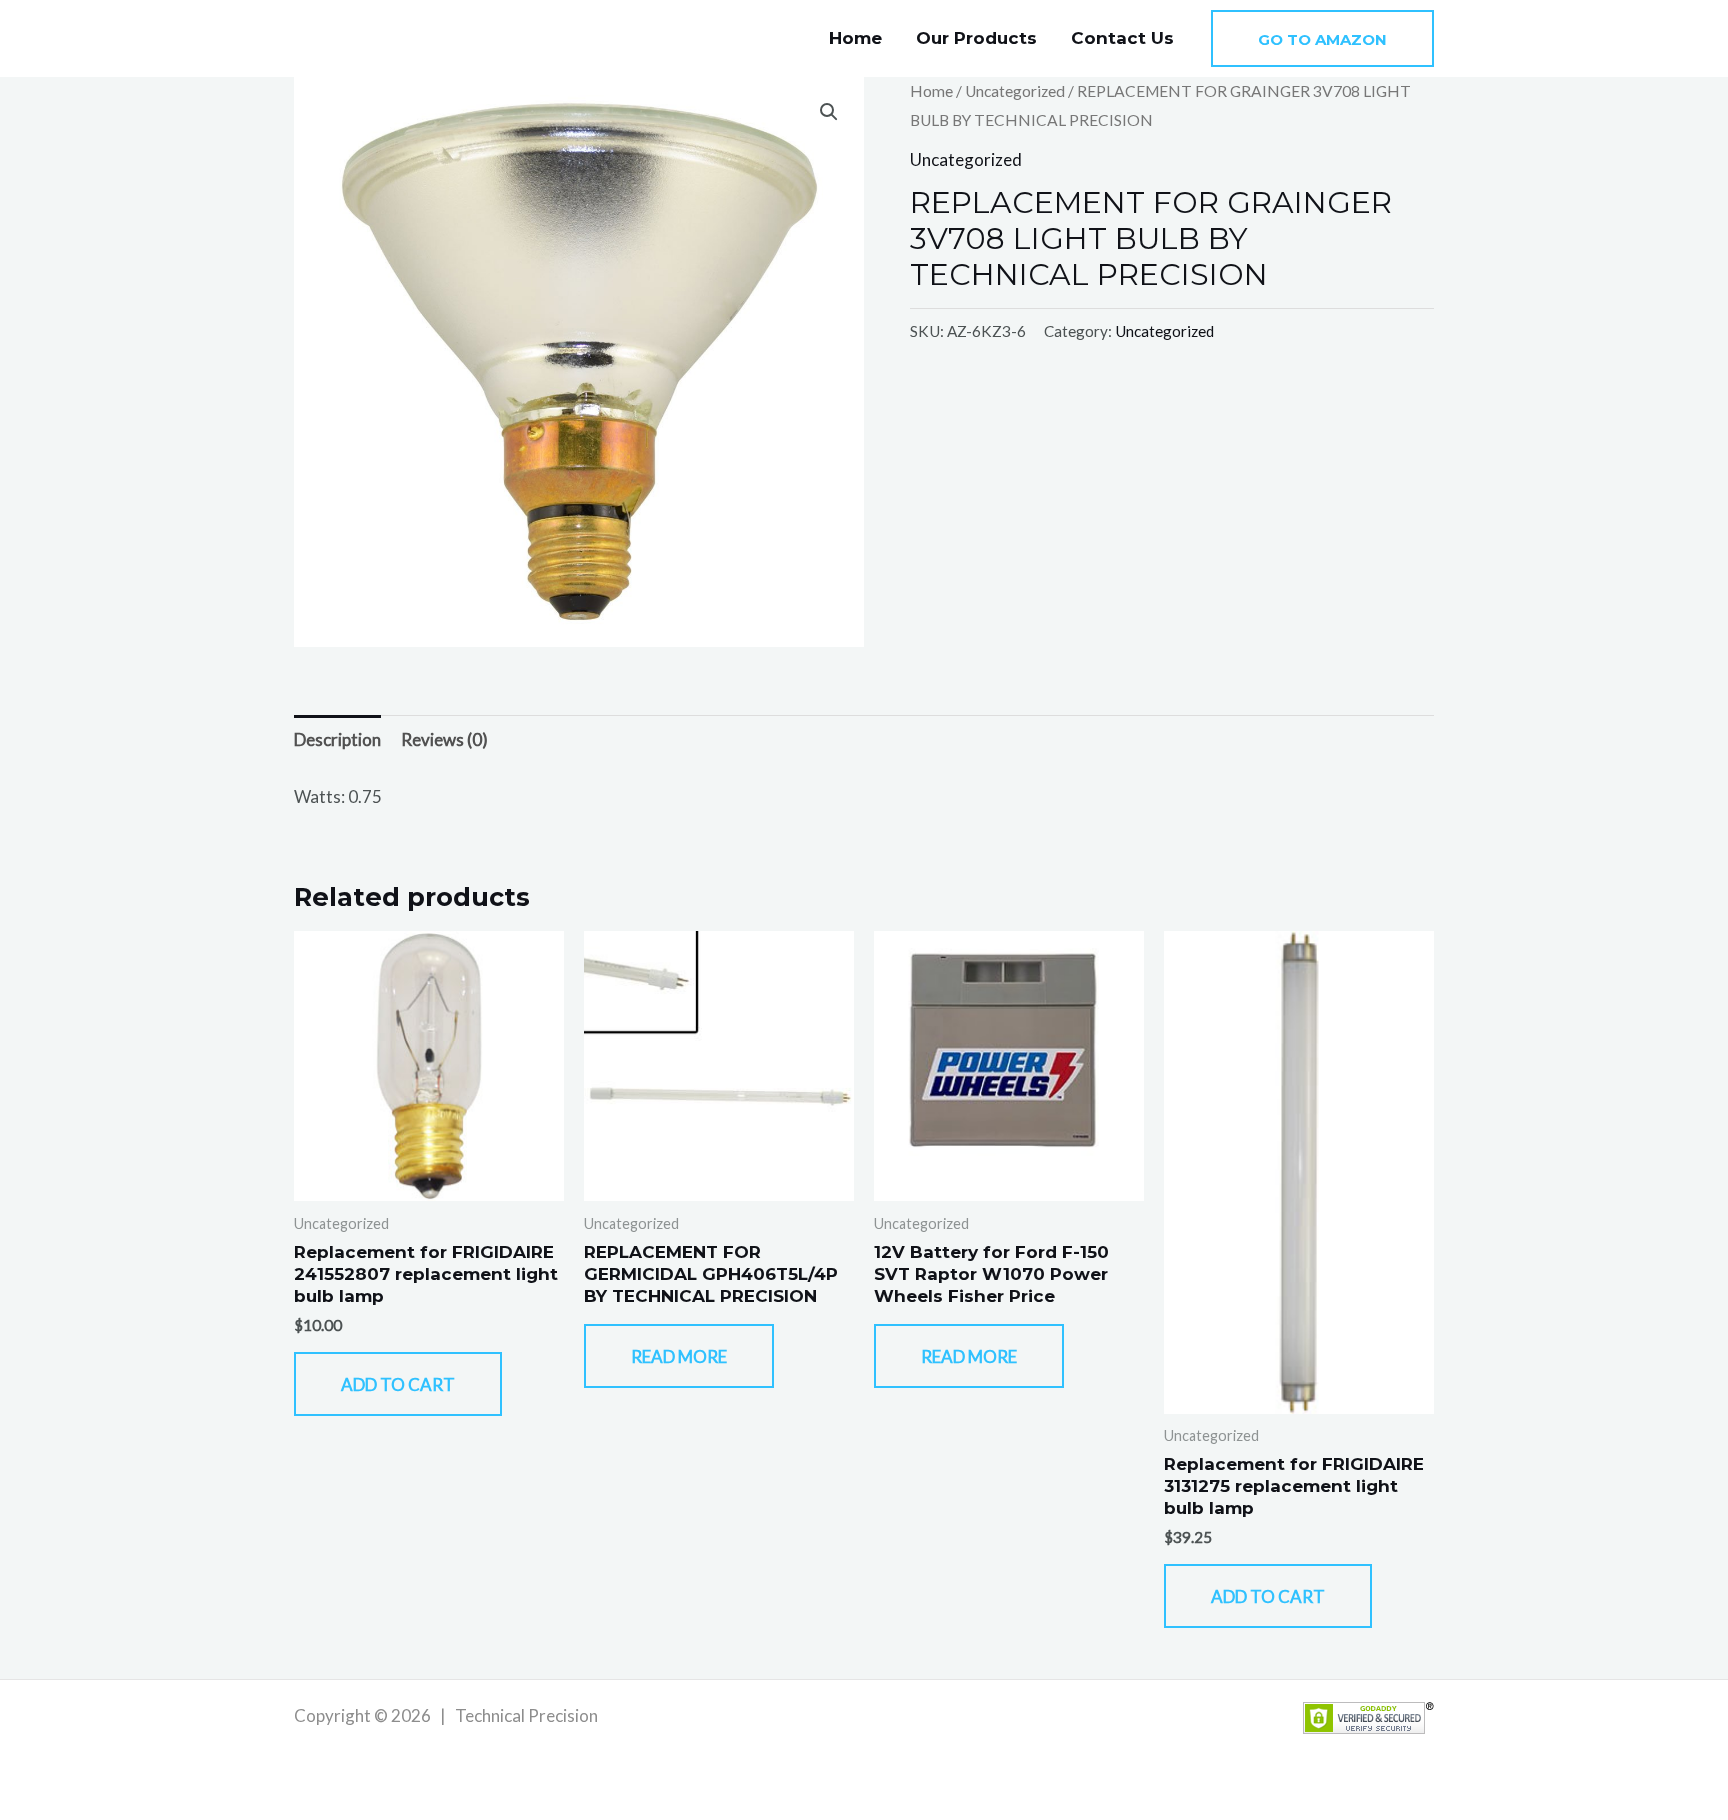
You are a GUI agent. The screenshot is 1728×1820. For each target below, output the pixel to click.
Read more (679, 1356)
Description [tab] (337, 739)
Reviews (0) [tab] (444, 739)
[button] (1322, 38)
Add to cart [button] (398, 1384)
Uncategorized (1015, 91)
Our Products (976, 38)
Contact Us (1122, 38)
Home (855, 38)
